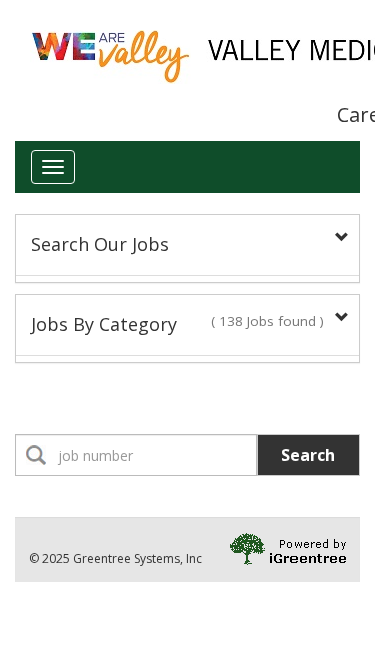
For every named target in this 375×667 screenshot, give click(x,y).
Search (308, 455)
